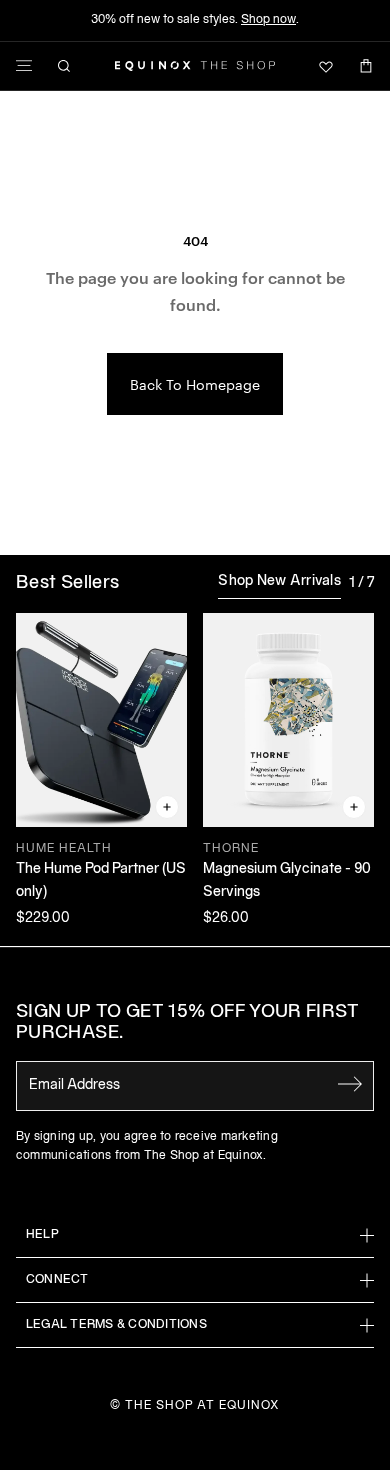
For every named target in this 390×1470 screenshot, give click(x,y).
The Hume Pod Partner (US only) (101, 880)
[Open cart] (366, 66)
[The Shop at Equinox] (195, 66)
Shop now (268, 19)
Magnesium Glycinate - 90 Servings (287, 880)
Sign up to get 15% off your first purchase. (187, 1023)
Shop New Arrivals (279, 581)
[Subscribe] (350, 1084)
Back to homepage (195, 384)
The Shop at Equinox (202, 1405)
